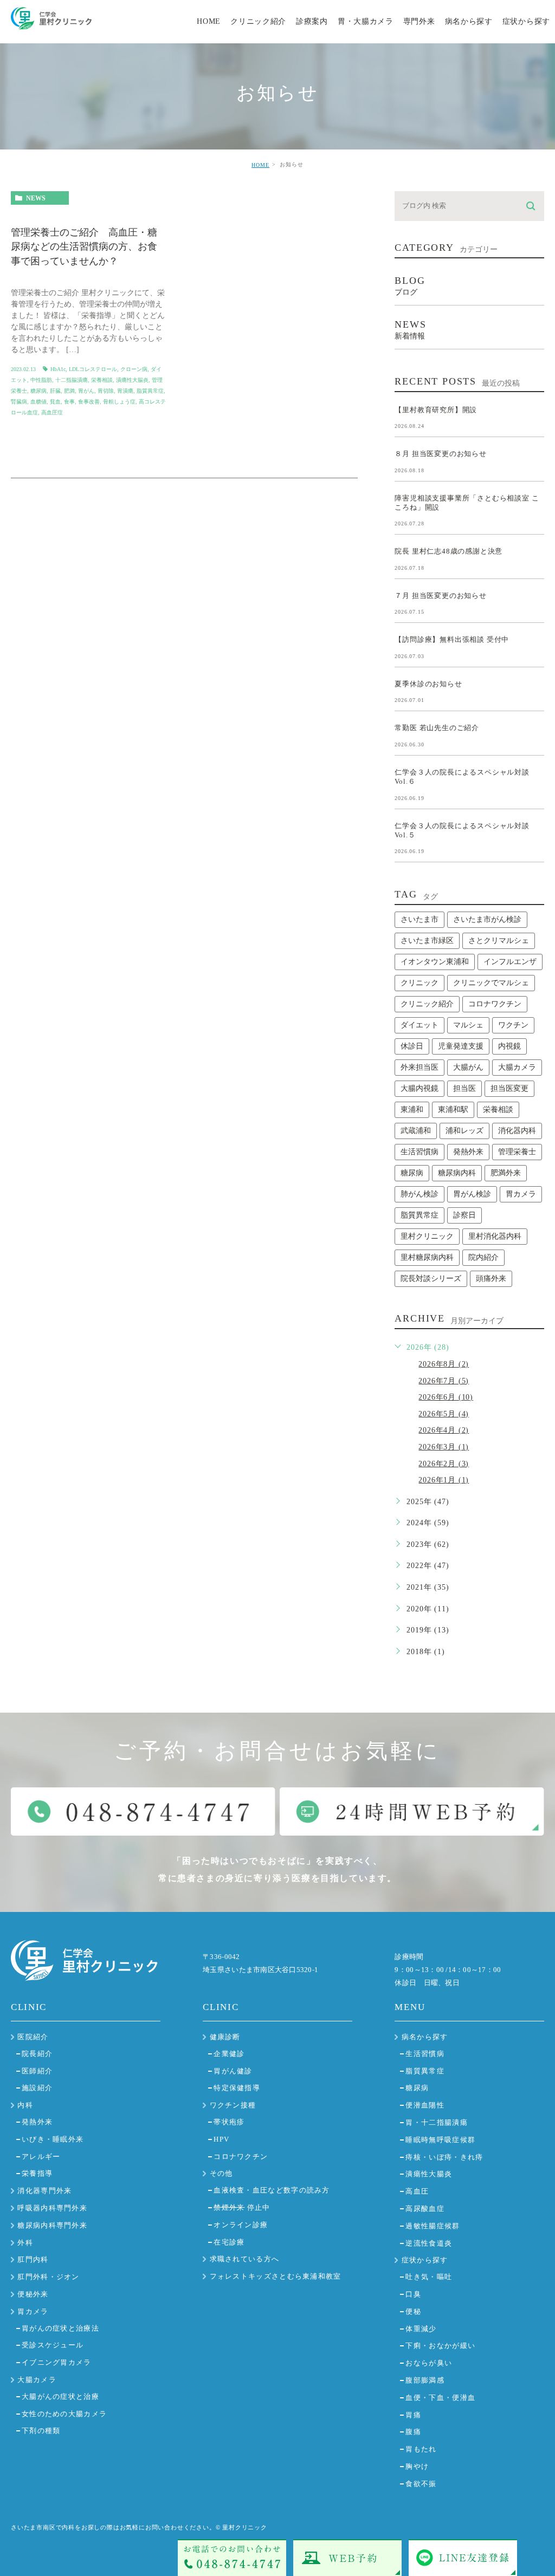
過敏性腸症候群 (433, 2226)
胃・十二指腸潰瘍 (436, 2122)
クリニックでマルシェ (491, 983)
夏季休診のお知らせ (428, 683)
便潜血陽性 (425, 2105)
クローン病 (134, 369)
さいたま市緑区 (427, 941)
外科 (25, 2243)
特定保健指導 (237, 2088)
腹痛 (413, 2432)
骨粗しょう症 (119, 402)
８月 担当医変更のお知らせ (440, 454)
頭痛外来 (491, 1279)
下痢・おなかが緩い (440, 2346)
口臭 (413, 2294)
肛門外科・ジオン (48, 2277)
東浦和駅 (453, 1110)
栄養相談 (102, 380)
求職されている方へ (245, 2259)
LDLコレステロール (93, 369)
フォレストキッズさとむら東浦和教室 (276, 2276)
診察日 (464, 1215)
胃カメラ (521, 1194)
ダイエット (420, 1025)
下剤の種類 (41, 2431)
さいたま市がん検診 (487, 919)
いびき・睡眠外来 (53, 2139)
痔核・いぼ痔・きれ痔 (444, 2157)
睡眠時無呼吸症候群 (440, 2140)
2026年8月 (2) (444, 1364)
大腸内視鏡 (420, 1088)
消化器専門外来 (44, 2191)
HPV (221, 2139)
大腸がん (468, 1067)
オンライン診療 (241, 2225)
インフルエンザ (510, 962)
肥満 (69, 391)
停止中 (242, 2207)
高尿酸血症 (425, 2209)
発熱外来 (468, 1152)
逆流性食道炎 (429, 2243)
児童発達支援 (461, 1046)
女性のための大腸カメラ (64, 2414)
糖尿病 (38, 391)
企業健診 (229, 2054)
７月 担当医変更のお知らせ (440, 595)
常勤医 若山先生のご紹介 (437, 728)
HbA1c (58, 369)
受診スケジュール (53, 2345)
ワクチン (513, 1025)
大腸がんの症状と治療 (60, 2396)
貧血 (55, 402)
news (36, 198)
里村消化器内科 (495, 1236)
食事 (69, 402)
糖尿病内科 (457, 1173)
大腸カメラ (517, 1067)
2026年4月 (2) (444, 1430)
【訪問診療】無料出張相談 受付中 (452, 639)
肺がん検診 (420, 1194)
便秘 (413, 2311)
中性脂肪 (41, 380)
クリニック (420, 983)
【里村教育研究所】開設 (436, 409)
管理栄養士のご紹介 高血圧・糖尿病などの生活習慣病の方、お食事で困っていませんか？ (84, 247)
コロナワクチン (495, 1004)
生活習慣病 (420, 1152)
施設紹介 (37, 2088)
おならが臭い (429, 2363)
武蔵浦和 (416, 1131)
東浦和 (412, 1110)
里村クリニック (427, 1236)
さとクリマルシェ (499, 941)
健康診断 (225, 2037)
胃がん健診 (233, 2071)
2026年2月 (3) (444, 1464)
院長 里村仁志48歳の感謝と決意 (448, 551)
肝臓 (55, 391)
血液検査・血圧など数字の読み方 (272, 2190)
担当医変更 (509, 1088)
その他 (221, 2173)
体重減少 (421, 2329)
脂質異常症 (150, 391)
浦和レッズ (464, 1131)
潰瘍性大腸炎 (132, 380)
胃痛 (413, 2415)
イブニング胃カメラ (57, 2362)
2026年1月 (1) (444, 1480)
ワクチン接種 (233, 2105)
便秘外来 (33, 2294)
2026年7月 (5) (444, 1381)
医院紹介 (33, 2037)
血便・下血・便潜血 (440, 2398)
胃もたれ (421, 2449)
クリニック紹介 (427, 1004)
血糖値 (38, 402)
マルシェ (468, 1025)
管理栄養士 (517, 1152)
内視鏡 (509, 1046)
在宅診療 (229, 2242)
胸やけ (417, 2466)
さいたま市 (420, 919)
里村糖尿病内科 (427, 1257)
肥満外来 (506, 1173)
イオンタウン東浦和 (435, 962)
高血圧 (417, 2191)
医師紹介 (37, 2071)
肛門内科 (33, 2259)
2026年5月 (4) (444, 1414)
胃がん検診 (472, 1194)
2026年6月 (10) (446, 1397)
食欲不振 (421, 2484)
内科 (25, 2105)
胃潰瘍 (125, 391)
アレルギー (41, 2157)
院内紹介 (483, 1257)
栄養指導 (37, 2173)
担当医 (464, 1088)
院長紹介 (37, 2054)
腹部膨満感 (425, 2380)
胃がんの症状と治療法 (60, 2328)
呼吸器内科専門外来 (52, 2208)
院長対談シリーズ (431, 1279)
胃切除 (106, 391)
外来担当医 (420, 1067)
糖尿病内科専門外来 (52, 2225)
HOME (260, 165)
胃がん (86, 391)
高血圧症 (52, 412)
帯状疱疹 (229, 2122)
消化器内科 (517, 1131)
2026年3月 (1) (444, 1447)
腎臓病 (19, 402)
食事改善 (89, 402)
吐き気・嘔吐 (429, 2277)
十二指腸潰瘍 (72, 380)
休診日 (412, 1046)
